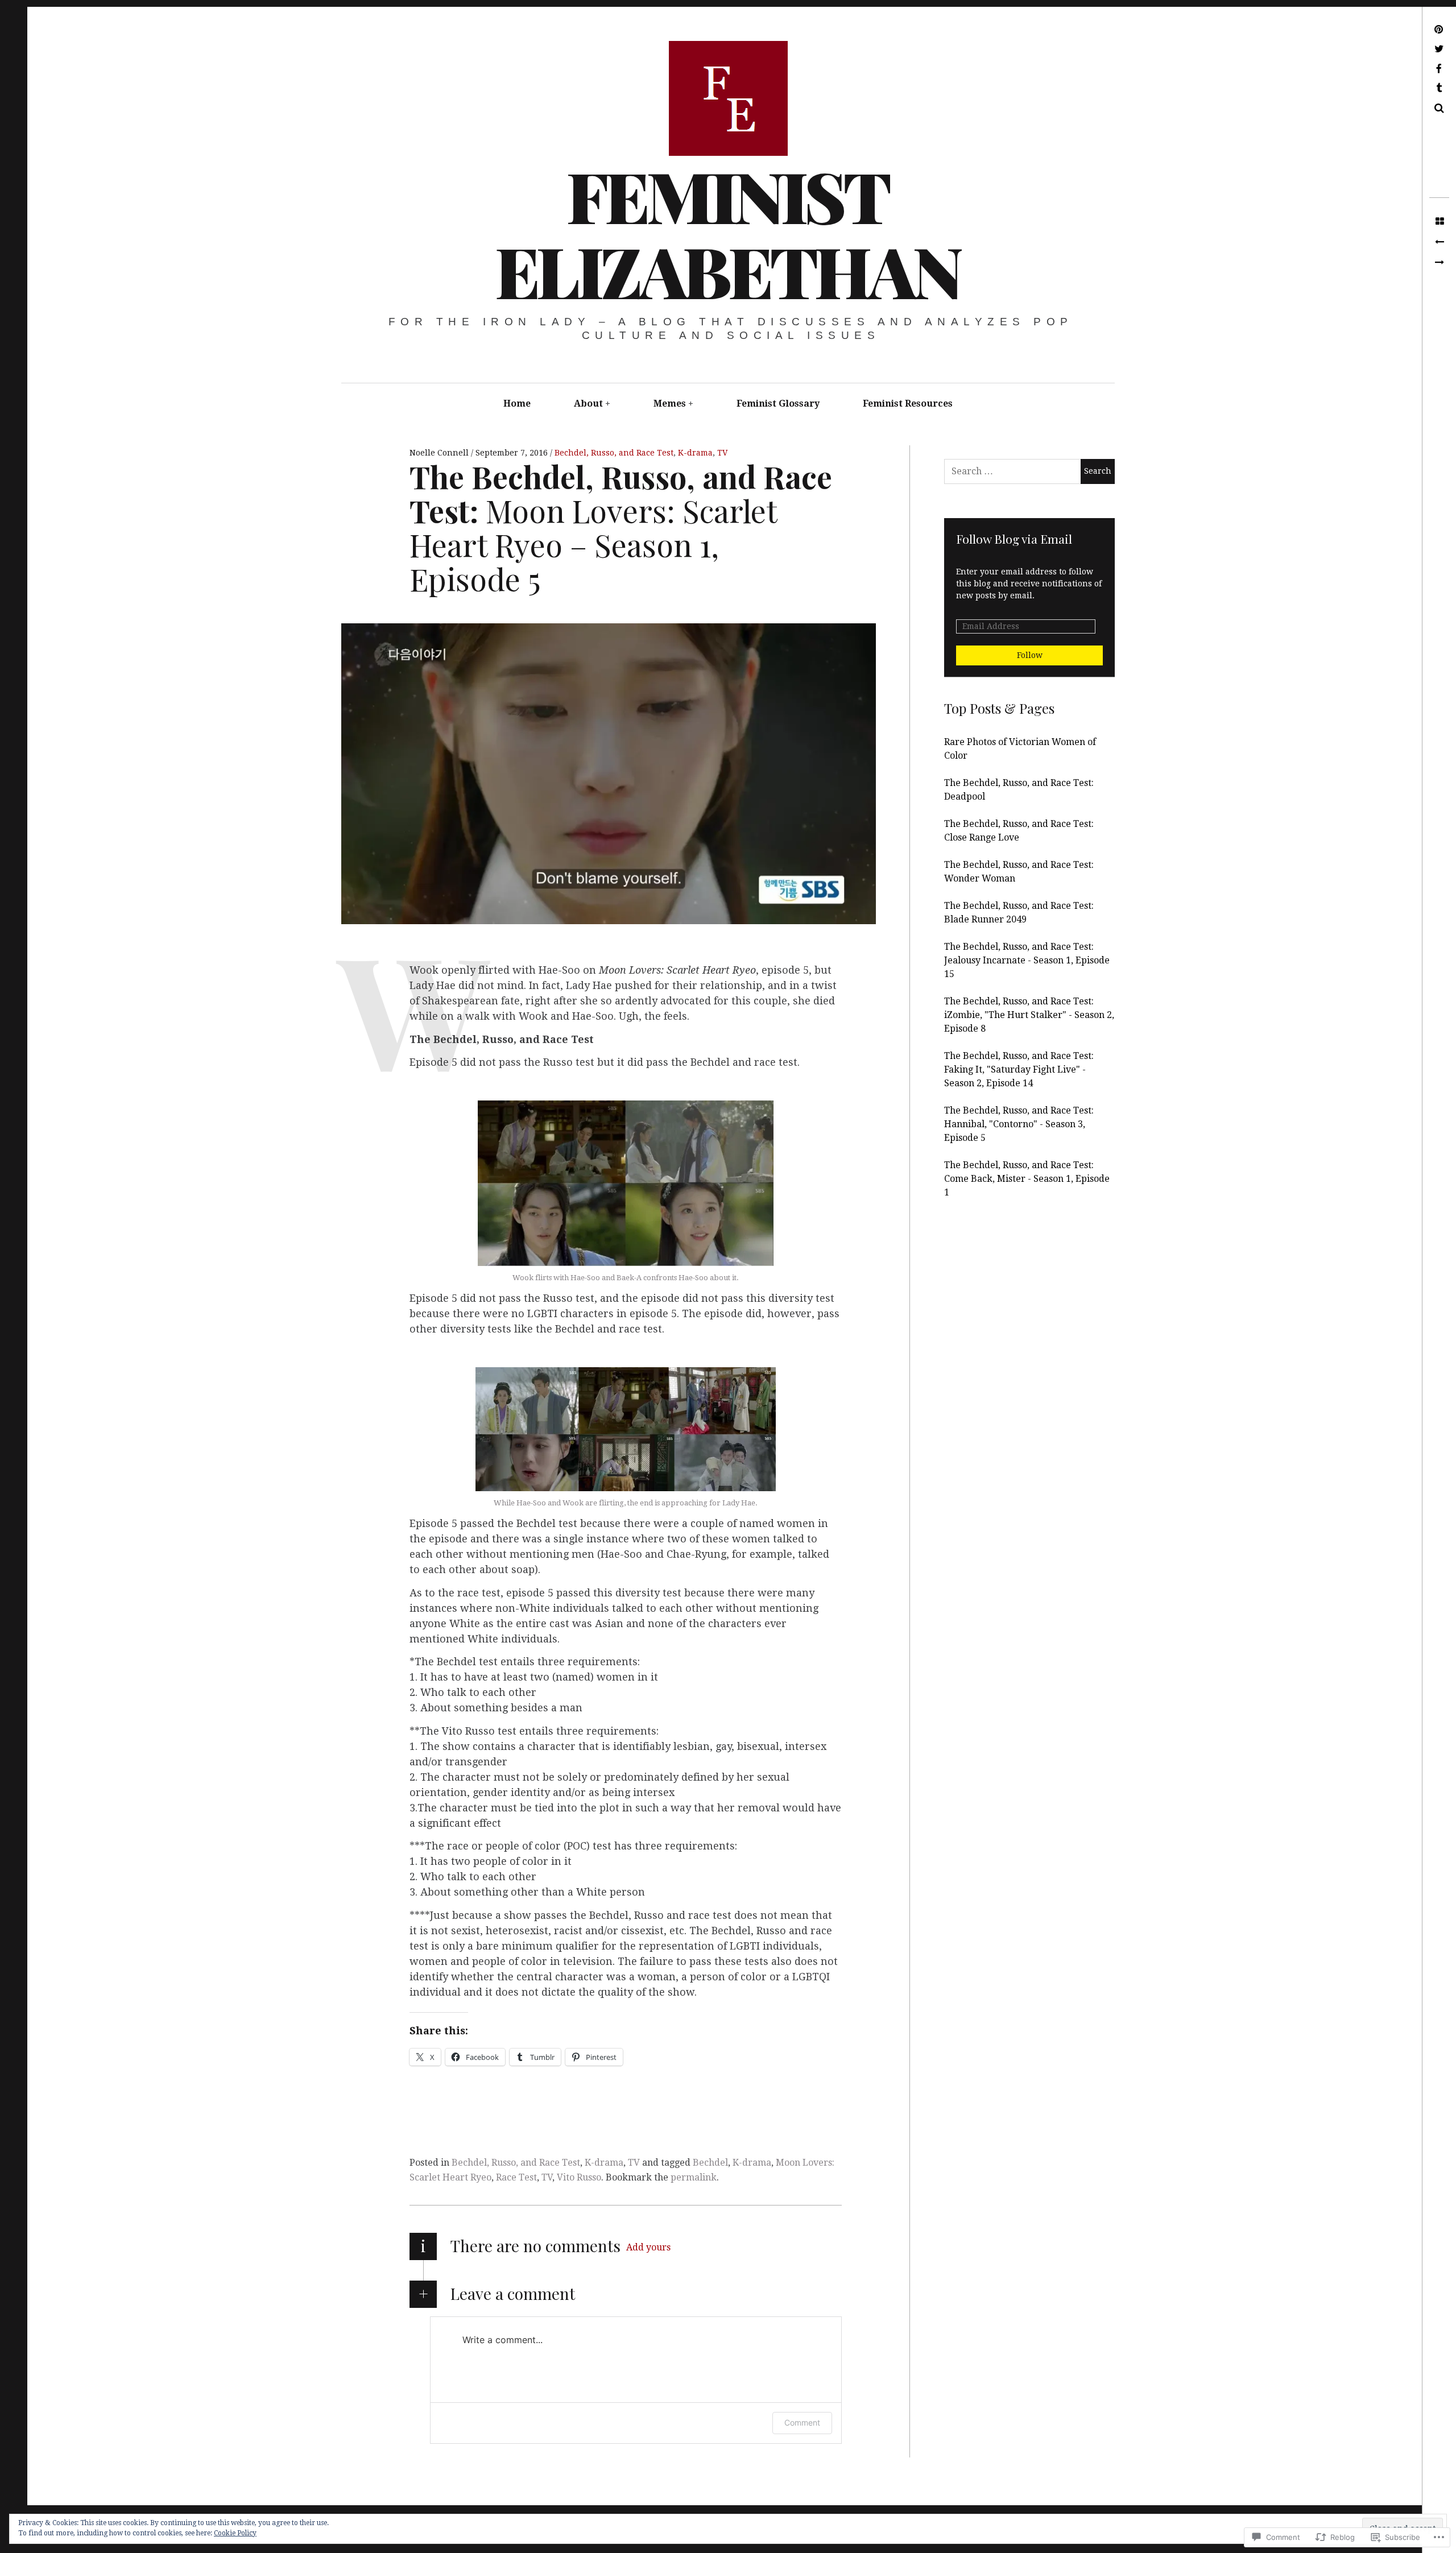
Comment (802, 2422)
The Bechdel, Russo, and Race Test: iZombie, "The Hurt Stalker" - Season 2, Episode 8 (1029, 1015)
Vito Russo (579, 2177)
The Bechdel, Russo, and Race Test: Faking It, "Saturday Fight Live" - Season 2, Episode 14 (1019, 1069)
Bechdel (710, 2163)
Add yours (648, 2247)
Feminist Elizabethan (727, 233)
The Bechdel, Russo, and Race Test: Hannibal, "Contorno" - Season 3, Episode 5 (1019, 1124)
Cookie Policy (235, 2533)
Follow (1030, 655)
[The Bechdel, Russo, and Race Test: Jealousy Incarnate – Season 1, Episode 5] (1439, 263)
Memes (670, 404)
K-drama (695, 453)
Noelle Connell (440, 453)
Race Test (516, 2177)
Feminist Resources (908, 404)
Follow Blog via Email (1014, 539)
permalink (694, 2177)
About (588, 404)
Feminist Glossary (778, 404)
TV (722, 453)
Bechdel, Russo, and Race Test (614, 453)
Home (517, 404)
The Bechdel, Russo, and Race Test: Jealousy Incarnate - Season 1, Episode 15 (1027, 960)
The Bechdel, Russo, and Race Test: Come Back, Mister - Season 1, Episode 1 (1027, 1179)
